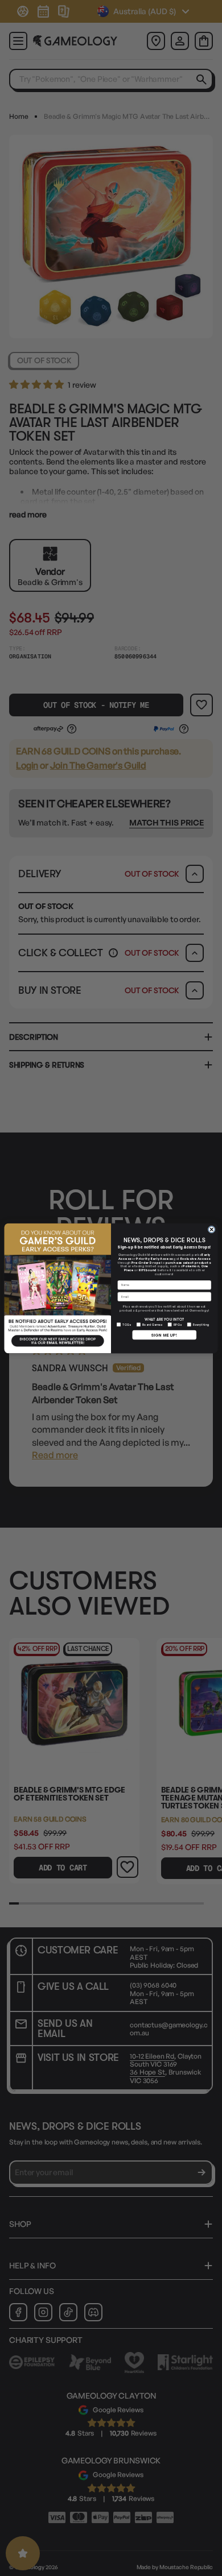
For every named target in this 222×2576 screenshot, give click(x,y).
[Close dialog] (211, 1229)
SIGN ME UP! (164, 1334)
